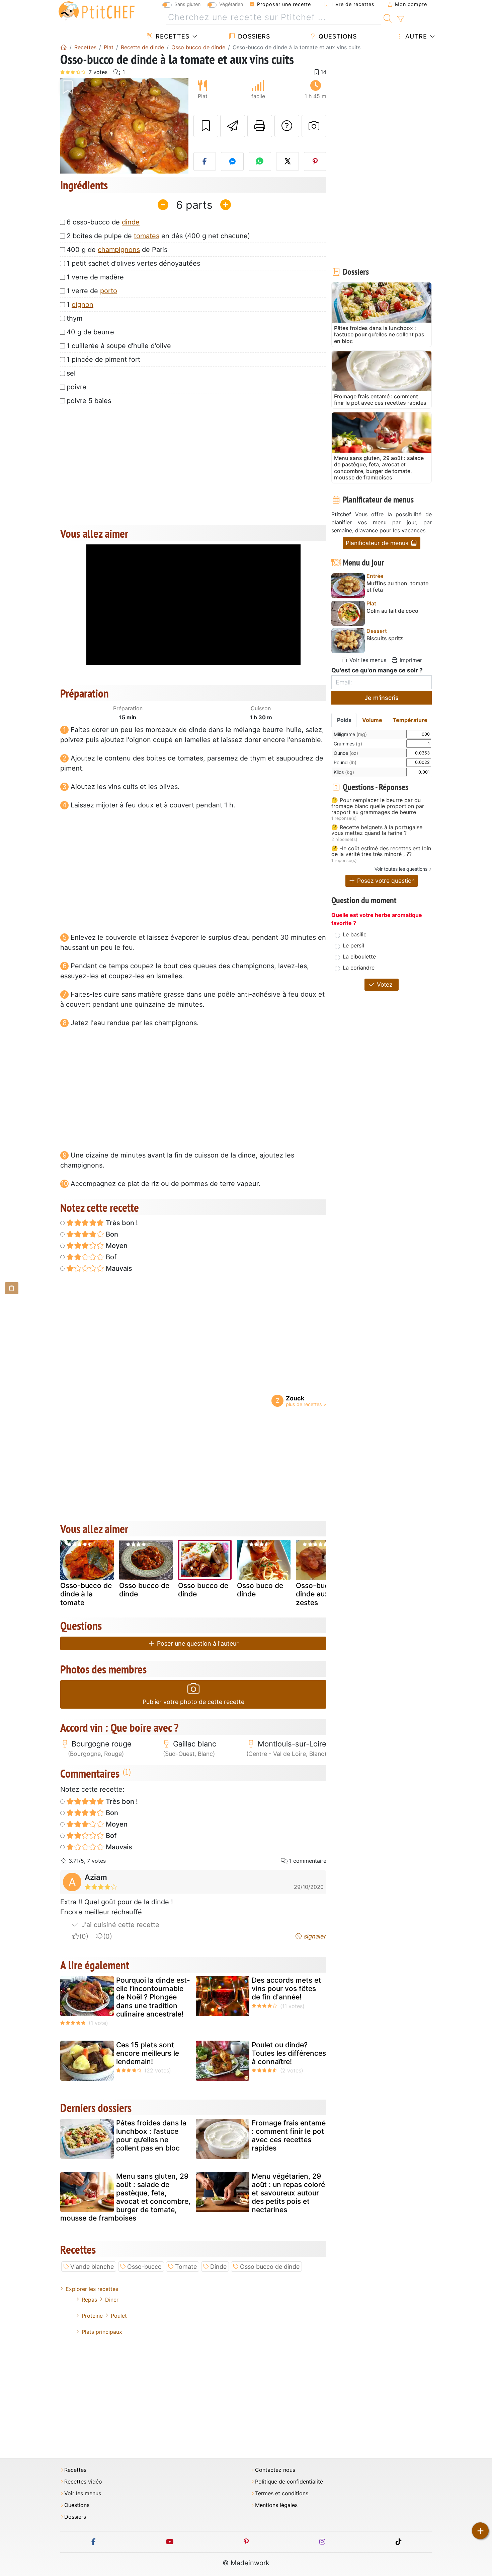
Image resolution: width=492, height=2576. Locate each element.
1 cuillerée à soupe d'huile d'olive (119, 346)
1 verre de (92, 291)
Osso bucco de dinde (144, 1590)
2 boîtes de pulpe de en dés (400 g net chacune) (158, 236)
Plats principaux (102, 2332)
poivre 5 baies (89, 401)
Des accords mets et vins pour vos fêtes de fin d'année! (286, 1989)
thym (74, 318)
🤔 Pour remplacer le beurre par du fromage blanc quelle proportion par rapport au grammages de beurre (378, 806)
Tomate (186, 2267)
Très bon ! (121, 1223)
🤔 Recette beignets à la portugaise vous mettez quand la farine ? (377, 830)
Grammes (348, 744)
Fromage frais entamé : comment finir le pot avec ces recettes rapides (289, 2136)
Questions (337, 36)
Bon (111, 1234)
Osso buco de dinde (260, 1590)
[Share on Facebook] (205, 161)
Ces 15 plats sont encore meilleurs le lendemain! (148, 2053)
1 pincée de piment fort (103, 359)
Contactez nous (275, 2470)
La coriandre (359, 968)
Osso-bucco (144, 2267)
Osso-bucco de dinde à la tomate (86, 1594)
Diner (112, 2300)
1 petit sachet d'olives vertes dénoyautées (133, 263)
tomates (147, 236)
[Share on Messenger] (232, 161)
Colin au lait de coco (392, 611)
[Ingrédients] (12, 1288)
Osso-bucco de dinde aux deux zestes (322, 1594)
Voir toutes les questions (401, 869)
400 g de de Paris (117, 250)
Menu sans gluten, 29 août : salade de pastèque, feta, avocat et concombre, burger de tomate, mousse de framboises (125, 2197)
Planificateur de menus (378, 543)
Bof (110, 1257)
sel (71, 373)
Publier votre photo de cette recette (193, 1702)
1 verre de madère (95, 277)
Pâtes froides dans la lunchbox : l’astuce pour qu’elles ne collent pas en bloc (151, 2136)
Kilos (344, 772)
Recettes (172, 36)
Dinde (218, 2267)
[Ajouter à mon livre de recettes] (206, 126)
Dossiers (253, 36)
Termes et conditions (282, 2493)
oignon (83, 305)
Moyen (116, 1246)
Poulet (119, 2316)
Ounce (346, 753)
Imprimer (410, 660)
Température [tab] (410, 720)
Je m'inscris (382, 698)
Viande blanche (92, 2267)
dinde (131, 222)
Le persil (353, 945)
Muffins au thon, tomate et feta (397, 587)
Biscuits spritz (385, 638)
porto (109, 291)
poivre (76, 387)
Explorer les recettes (92, 2289)
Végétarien (231, 4)
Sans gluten (187, 4)
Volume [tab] (372, 720)
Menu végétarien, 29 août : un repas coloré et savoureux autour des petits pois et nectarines (288, 2193)
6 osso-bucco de (103, 222)
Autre (415, 36)
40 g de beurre (90, 332)
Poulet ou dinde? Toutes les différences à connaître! (289, 2053)
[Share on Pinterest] (315, 161)
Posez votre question (385, 881)
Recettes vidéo (83, 2482)
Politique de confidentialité (289, 2482)
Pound (345, 762)
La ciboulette (359, 956)
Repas (89, 2300)
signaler (314, 1936)
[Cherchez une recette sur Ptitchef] (388, 17)
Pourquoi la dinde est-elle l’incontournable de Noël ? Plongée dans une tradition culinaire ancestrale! (153, 1997)
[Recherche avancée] (400, 19)
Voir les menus (367, 660)
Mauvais (118, 1268)
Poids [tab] (344, 720)
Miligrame (350, 734)
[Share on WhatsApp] (260, 161)
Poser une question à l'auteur (197, 1643)
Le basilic (355, 934)
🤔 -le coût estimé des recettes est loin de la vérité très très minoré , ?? (381, 851)
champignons (119, 250)
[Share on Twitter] (288, 161)
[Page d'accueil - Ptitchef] (64, 47)
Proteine (92, 2316)
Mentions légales (276, 2505)
